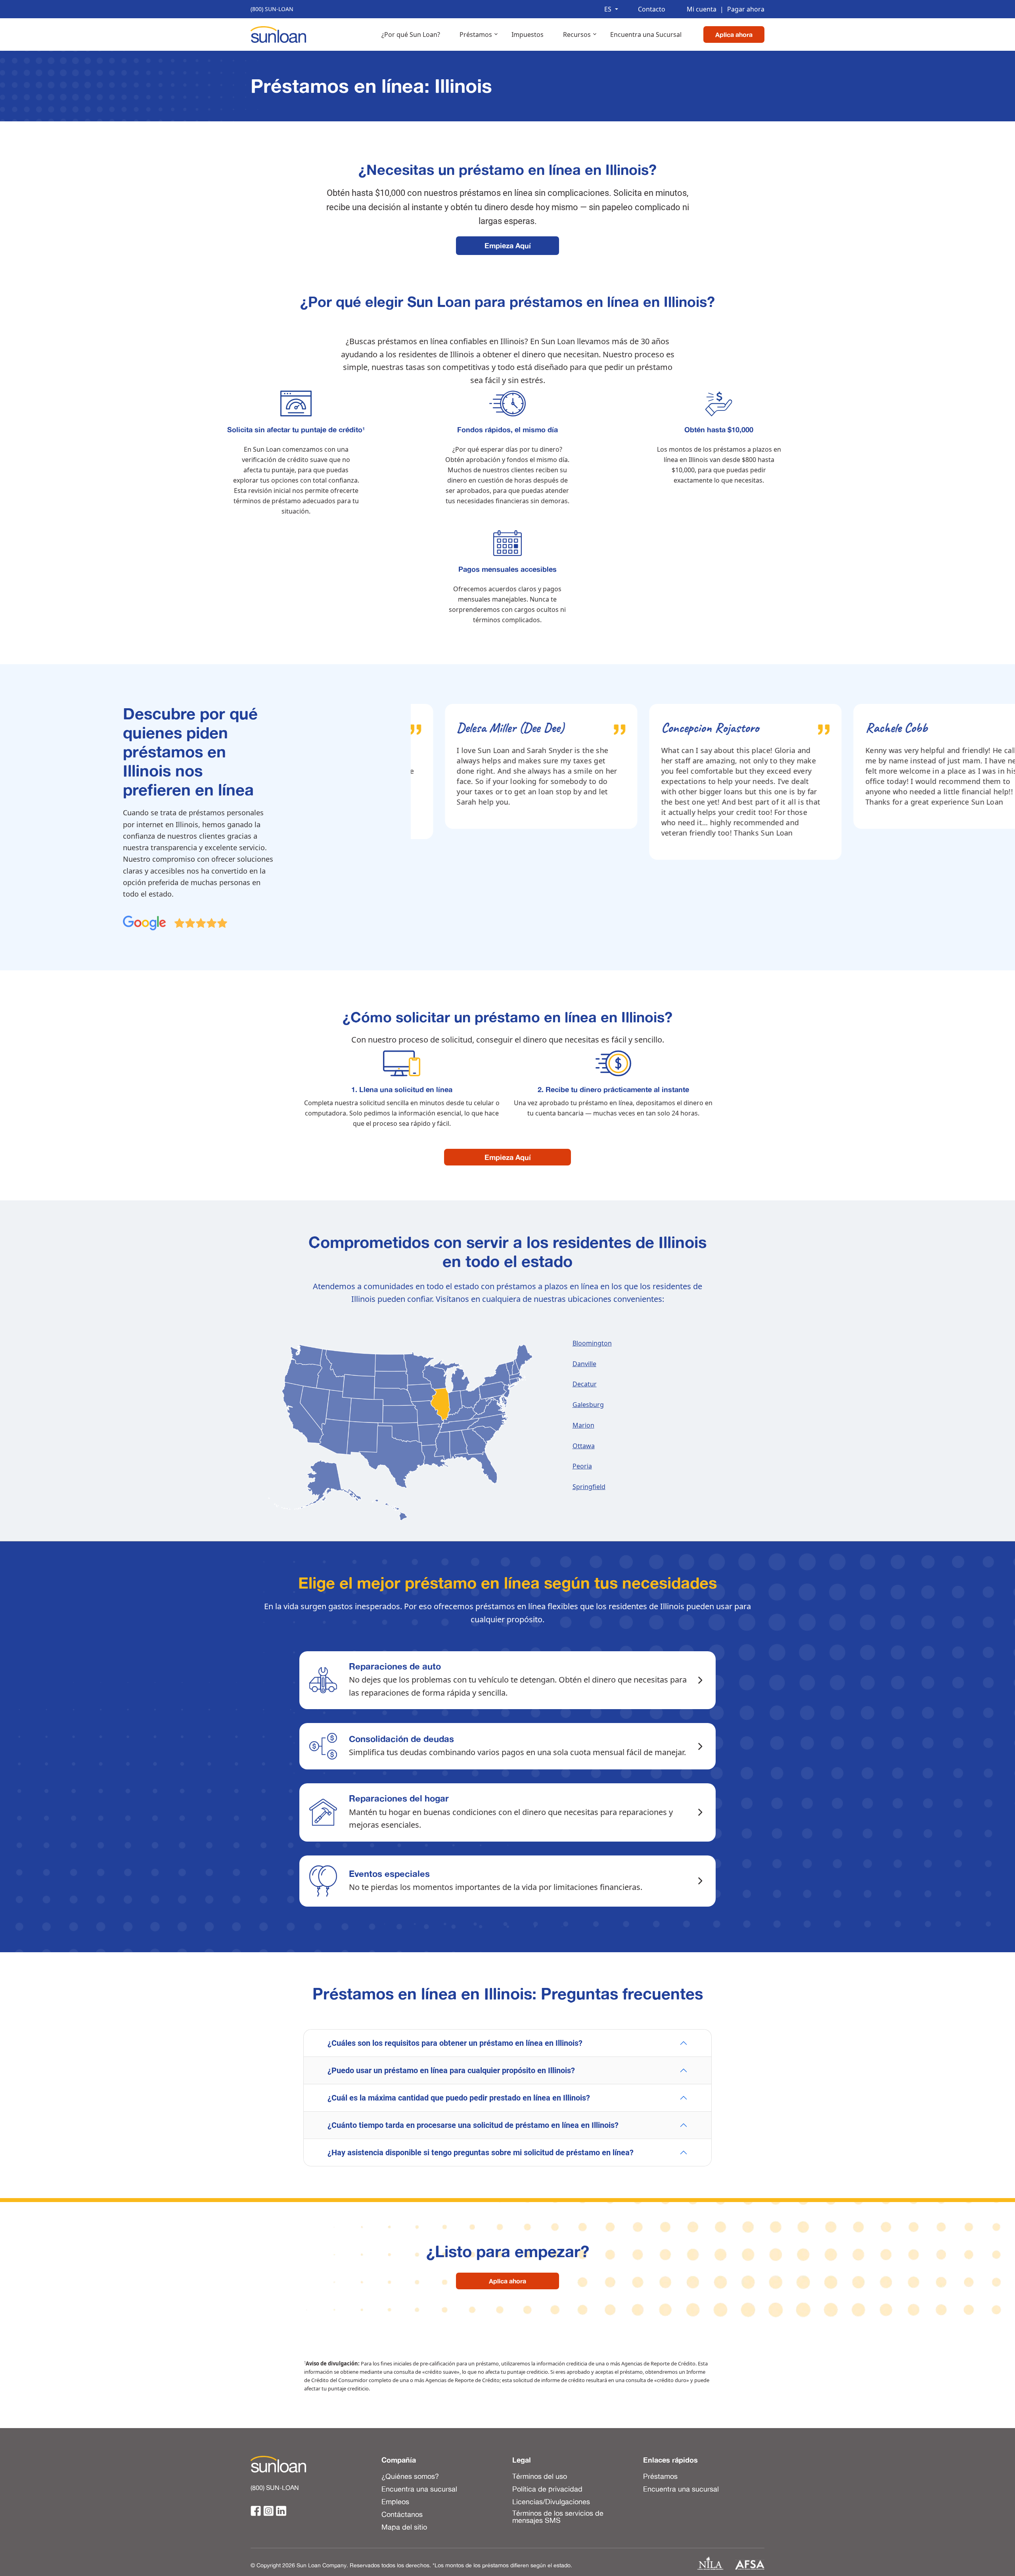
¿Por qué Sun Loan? (411, 34)
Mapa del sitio (404, 2526)
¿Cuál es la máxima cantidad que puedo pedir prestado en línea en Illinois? (459, 2098)
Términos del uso (540, 2476)
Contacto (652, 9)
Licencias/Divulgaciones (551, 2501)
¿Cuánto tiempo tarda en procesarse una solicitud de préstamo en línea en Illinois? (473, 2125)
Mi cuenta (702, 9)
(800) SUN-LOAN (272, 9)
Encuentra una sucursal (419, 2488)
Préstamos (476, 34)
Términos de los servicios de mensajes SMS (558, 2516)
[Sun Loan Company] (278, 34)
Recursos (577, 34)
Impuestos (528, 34)
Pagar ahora (742, 9)
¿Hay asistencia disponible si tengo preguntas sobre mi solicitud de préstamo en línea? (481, 2152)
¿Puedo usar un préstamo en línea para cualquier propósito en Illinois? (451, 2070)
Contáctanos (402, 2514)
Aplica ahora (734, 34)
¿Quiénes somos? (410, 2476)
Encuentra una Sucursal (646, 34)
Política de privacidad (547, 2488)
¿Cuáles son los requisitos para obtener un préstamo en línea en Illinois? (455, 2043)
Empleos (395, 2501)
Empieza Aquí (508, 245)
